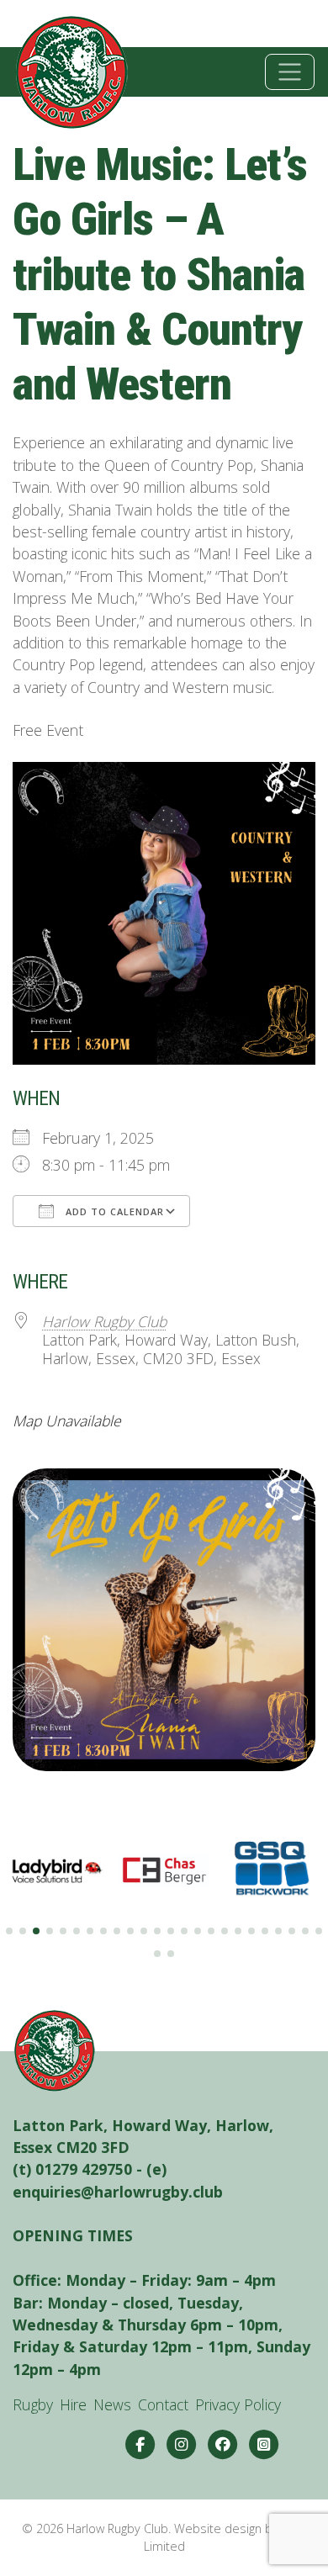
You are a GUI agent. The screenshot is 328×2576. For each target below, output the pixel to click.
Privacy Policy (238, 2404)
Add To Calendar (113, 1211)
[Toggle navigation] (290, 72)
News (112, 2404)
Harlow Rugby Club (104, 1321)
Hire (73, 2404)
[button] (9, 1931)
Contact (163, 2404)
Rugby (33, 2404)
